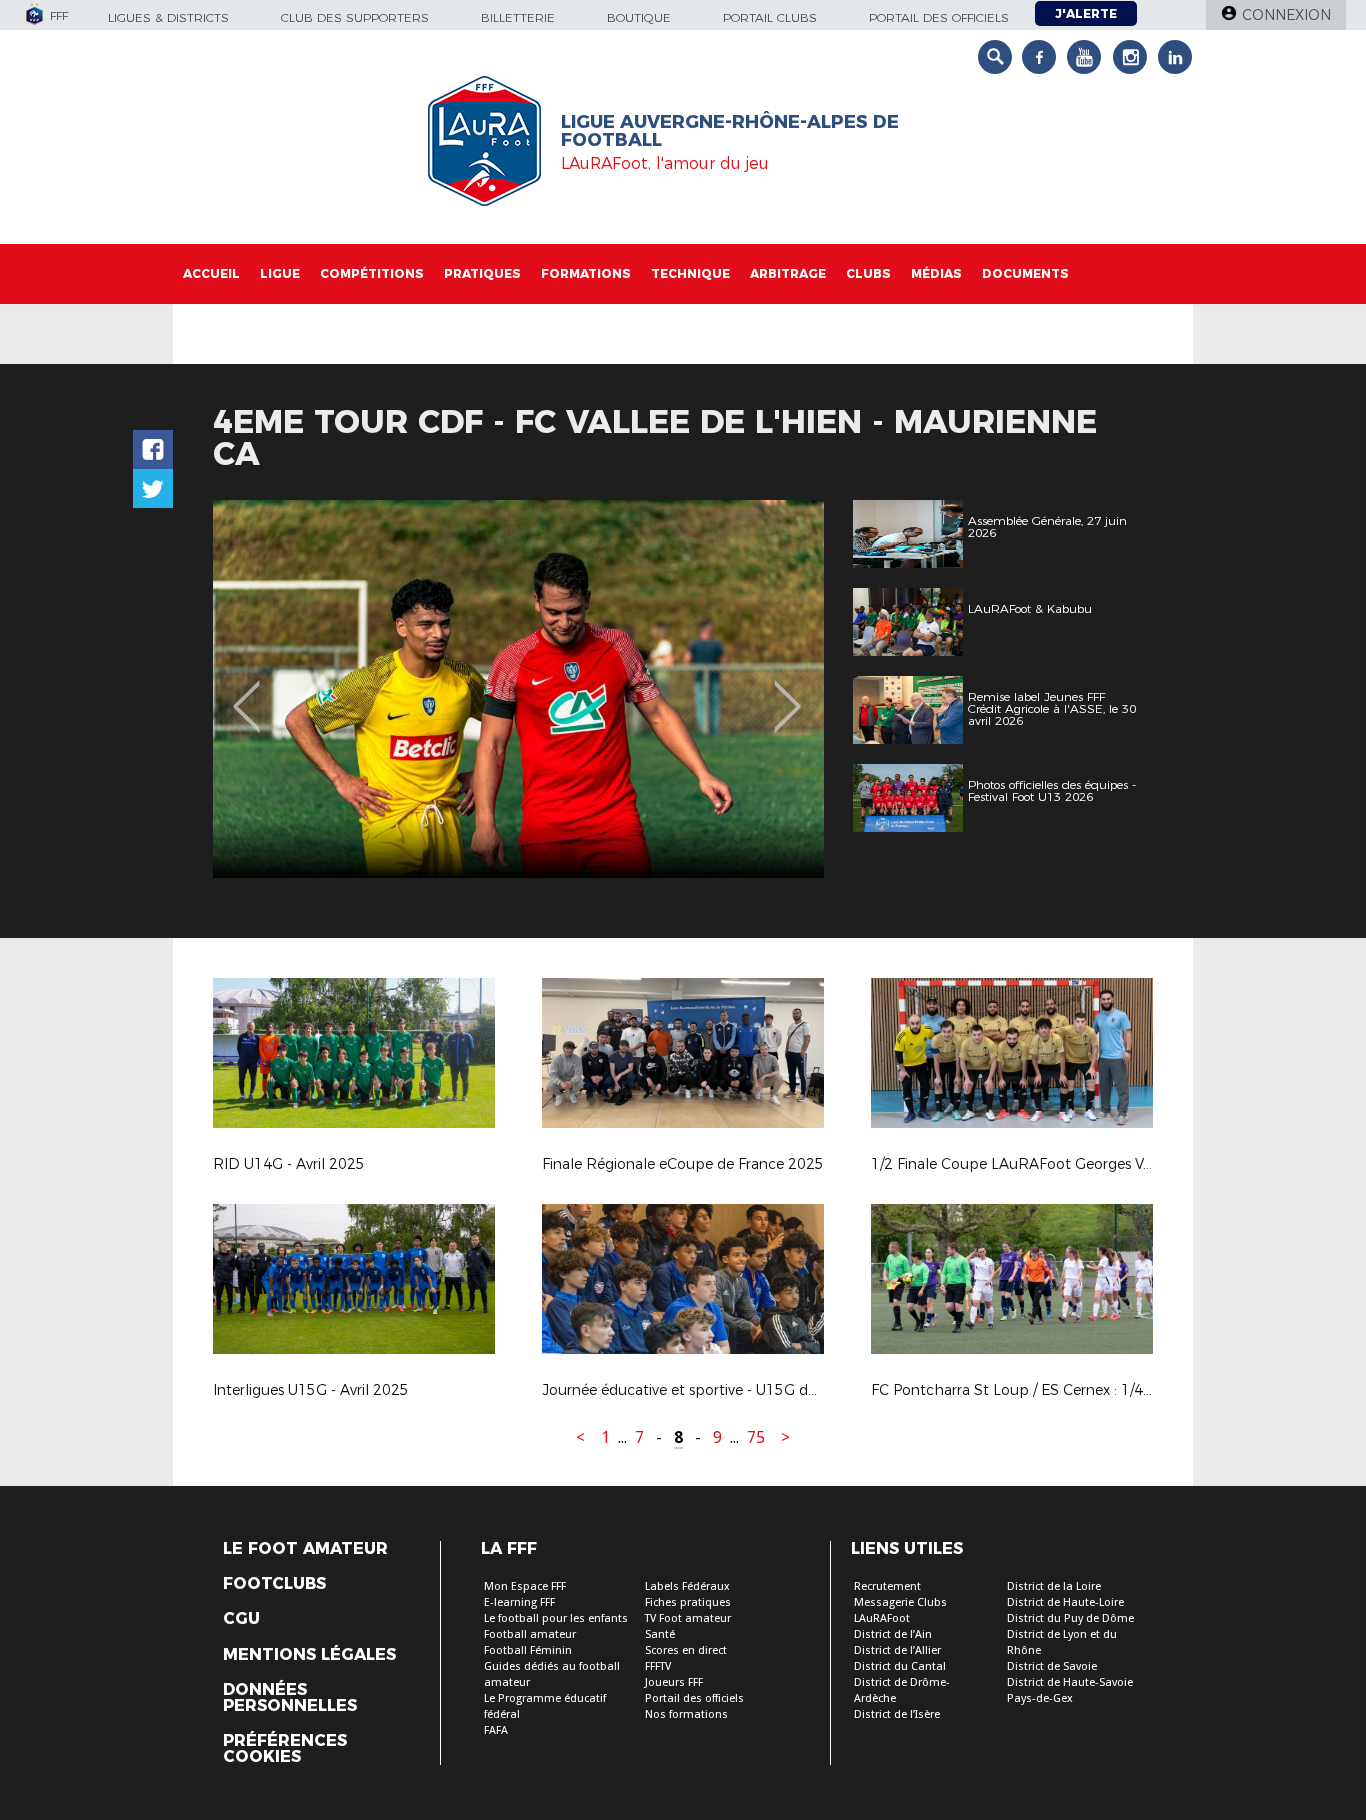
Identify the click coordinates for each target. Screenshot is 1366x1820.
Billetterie (518, 17)
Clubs (868, 273)
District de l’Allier (897, 1650)
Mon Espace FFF (525, 1586)
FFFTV (658, 1666)
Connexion (1286, 15)
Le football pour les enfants (556, 1618)
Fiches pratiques (688, 1602)
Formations (586, 273)
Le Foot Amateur (305, 1549)
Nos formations (686, 1714)
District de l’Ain (893, 1634)
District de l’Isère (897, 1714)
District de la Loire (1054, 1586)
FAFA (496, 1730)
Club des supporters (355, 17)
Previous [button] (246, 692)
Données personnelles (290, 1698)
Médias (936, 273)
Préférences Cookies (285, 1749)
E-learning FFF (519, 1602)
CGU (241, 1619)
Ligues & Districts (168, 17)
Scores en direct (686, 1650)
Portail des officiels (939, 17)
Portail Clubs (770, 17)
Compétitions (372, 273)
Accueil (211, 273)
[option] (518, 689)
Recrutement (887, 1586)
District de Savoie (1052, 1666)
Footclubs (274, 1584)
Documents (1025, 273)
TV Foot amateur (688, 1618)
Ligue (280, 273)
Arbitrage (788, 273)
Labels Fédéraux (687, 1586)
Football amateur (530, 1634)
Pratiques (482, 273)
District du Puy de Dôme (1070, 1618)
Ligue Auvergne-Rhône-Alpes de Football (730, 131)
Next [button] (787, 692)
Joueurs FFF (674, 1682)
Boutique (639, 17)
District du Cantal (900, 1666)
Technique (690, 273)
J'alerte (1086, 13)
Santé (660, 1634)
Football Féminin (528, 1650)
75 (756, 1437)
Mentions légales (309, 1655)
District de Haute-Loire (1065, 1602)
